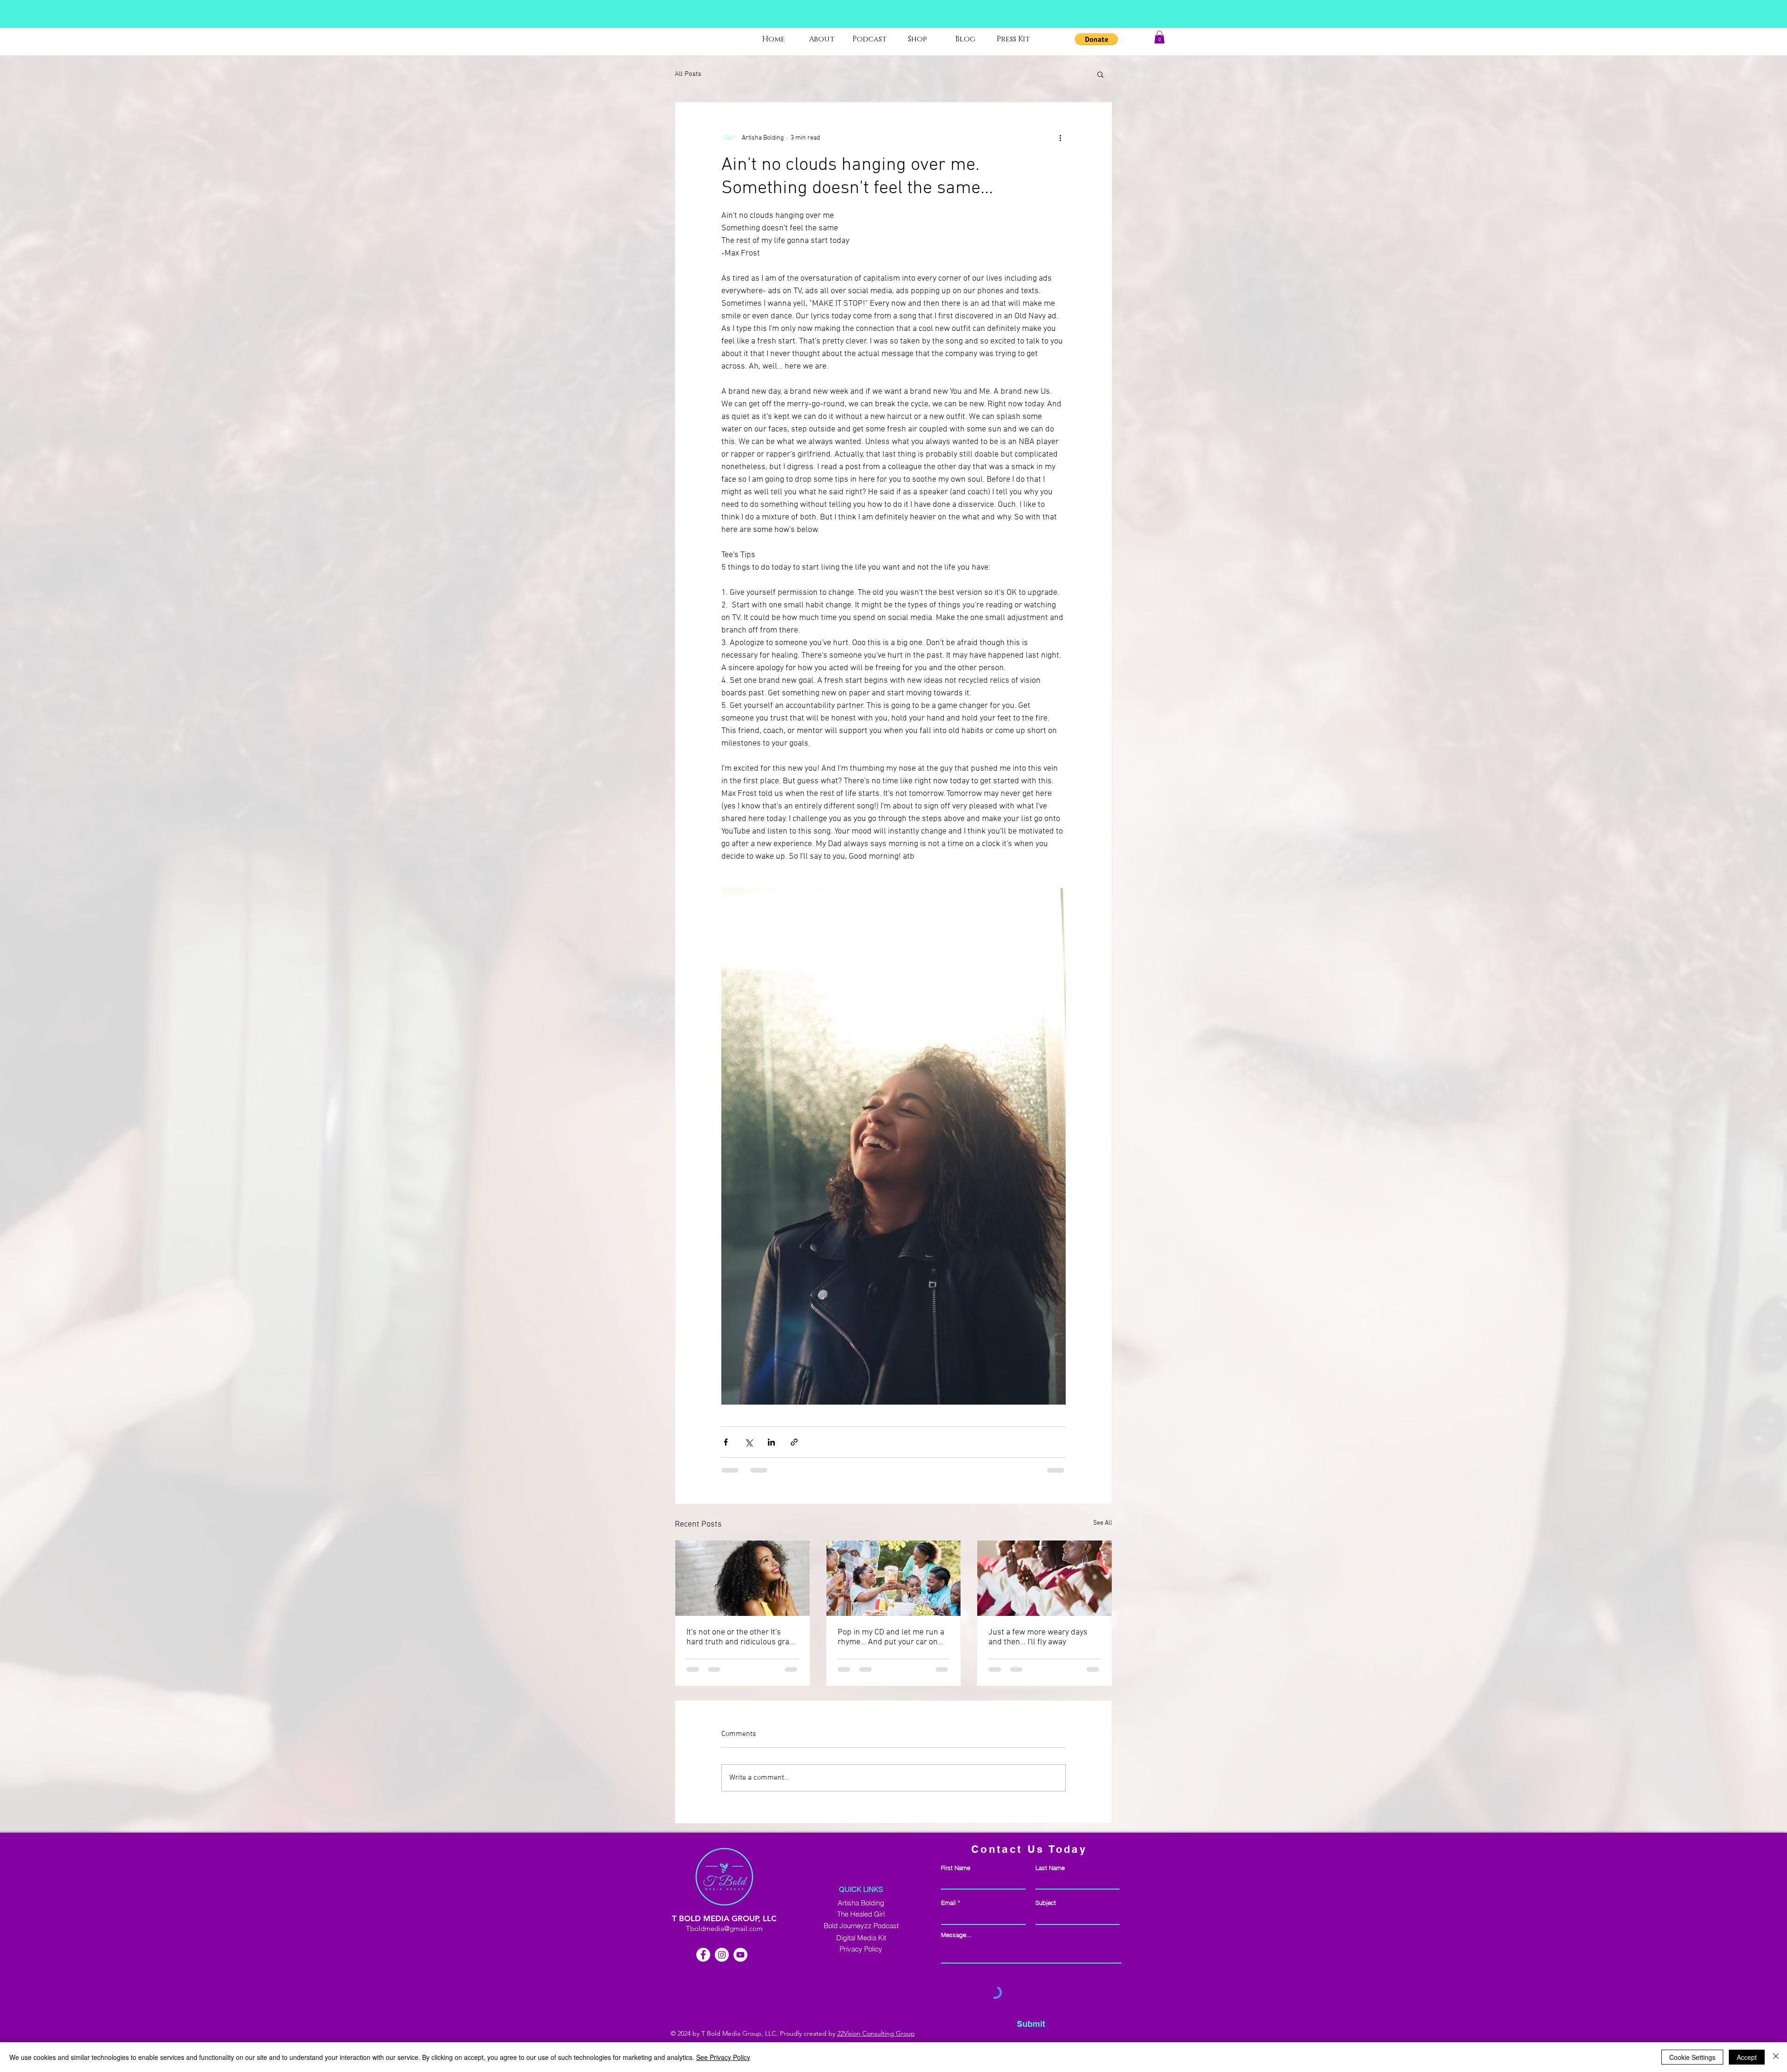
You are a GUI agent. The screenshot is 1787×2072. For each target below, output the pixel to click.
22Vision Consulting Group (876, 2033)
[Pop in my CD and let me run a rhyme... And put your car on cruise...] (894, 1578)
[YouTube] (740, 1955)
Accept (1747, 2057)
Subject (1046, 1903)
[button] (1096, 39)
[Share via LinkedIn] (771, 1442)
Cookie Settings (1692, 2057)
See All (1103, 1523)
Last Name (1050, 1868)
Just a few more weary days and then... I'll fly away (1038, 1637)
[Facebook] (703, 1955)
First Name (956, 1868)
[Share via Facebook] (726, 1442)
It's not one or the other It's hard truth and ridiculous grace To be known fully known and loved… (742, 1637)
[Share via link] (794, 1442)
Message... (956, 1935)
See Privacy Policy (723, 2057)
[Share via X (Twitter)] (749, 1442)
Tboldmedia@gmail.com (724, 1928)
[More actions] (1060, 138)
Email (948, 1903)
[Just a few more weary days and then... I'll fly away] (1045, 1578)
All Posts (688, 74)
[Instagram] (722, 1955)
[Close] (1776, 2057)
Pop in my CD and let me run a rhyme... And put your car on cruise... (891, 1637)
